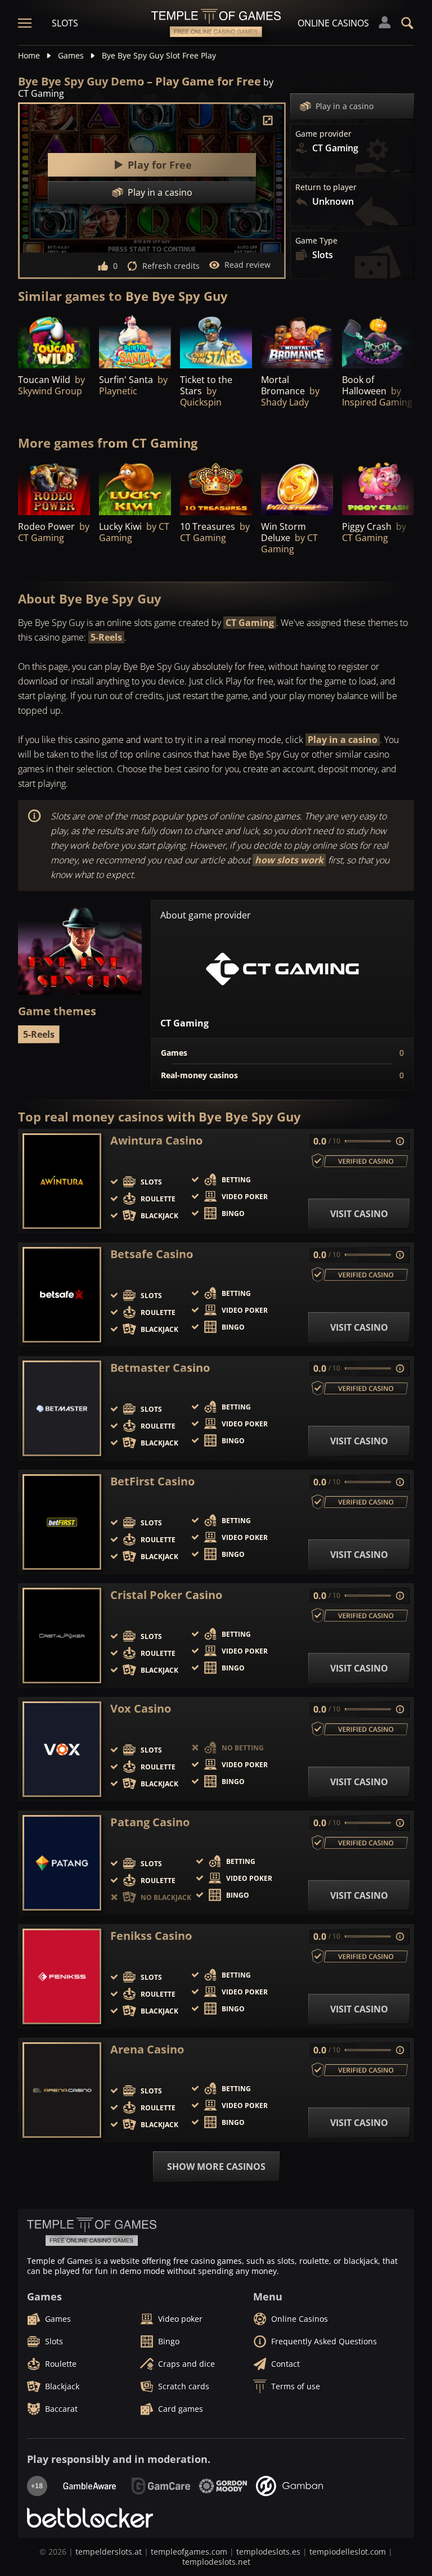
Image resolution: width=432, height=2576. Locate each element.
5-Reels (106, 637)
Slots (65, 23)
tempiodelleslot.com (348, 2552)
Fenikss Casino (151, 1936)
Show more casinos (216, 2167)
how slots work (289, 860)
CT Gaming (250, 623)
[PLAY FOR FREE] (54, 341)
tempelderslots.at (109, 2552)
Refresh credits (171, 266)
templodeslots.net (216, 2562)
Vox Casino (141, 1709)
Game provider (323, 134)
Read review (247, 265)
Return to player (326, 187)
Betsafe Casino (152, 1254)
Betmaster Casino (160, 1368)
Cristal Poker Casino (166, 1595)
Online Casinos (333, 23)
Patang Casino (150, 1822)
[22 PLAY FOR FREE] (216, 341)
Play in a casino (345, 106)
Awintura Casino (156, 1141)
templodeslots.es (268, 2552)
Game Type (316, 241)
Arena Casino (147, 2050)
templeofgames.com (189, 2552)
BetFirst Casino (152, 1481)
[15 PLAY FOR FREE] (297, 341)
